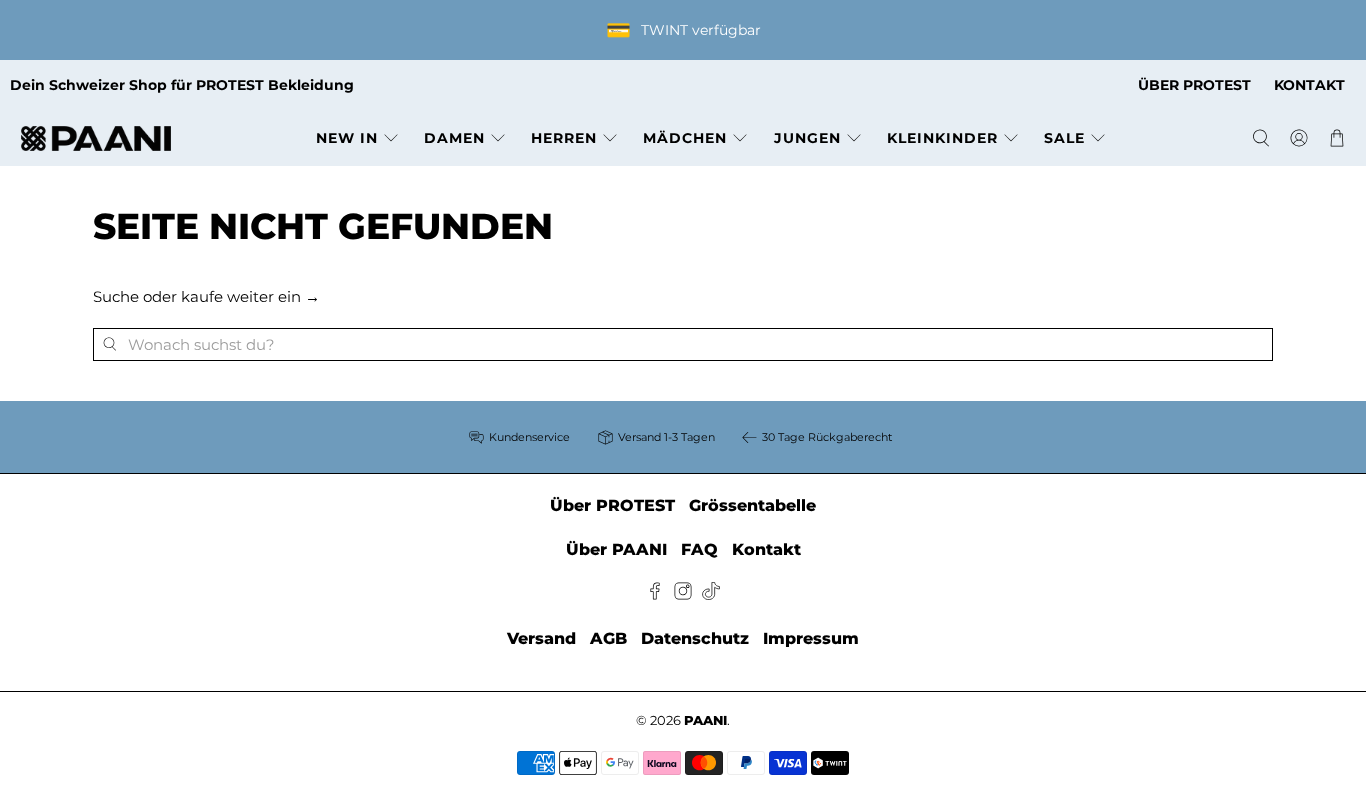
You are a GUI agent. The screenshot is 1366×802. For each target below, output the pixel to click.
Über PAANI (616, 549)
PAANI (705, 720)
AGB (608, 638)
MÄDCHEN (685, 138)
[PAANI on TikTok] (711, 594)
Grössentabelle (752, 505)
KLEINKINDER (942, 138)
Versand (541, 638)
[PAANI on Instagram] (683, 594)
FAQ (699, 549)
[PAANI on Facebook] (655, 594)
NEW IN (347, 138)
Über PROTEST (612, 505)
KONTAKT (1309, 85)
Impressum (811, 638)
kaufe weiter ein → (250, 296)
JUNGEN (807, 138)
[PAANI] (96, 138)
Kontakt (766, 549)
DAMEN (454, 138)
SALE (1064, 138)
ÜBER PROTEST (1194, 85)
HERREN (564, 138)
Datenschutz (695, 638)
